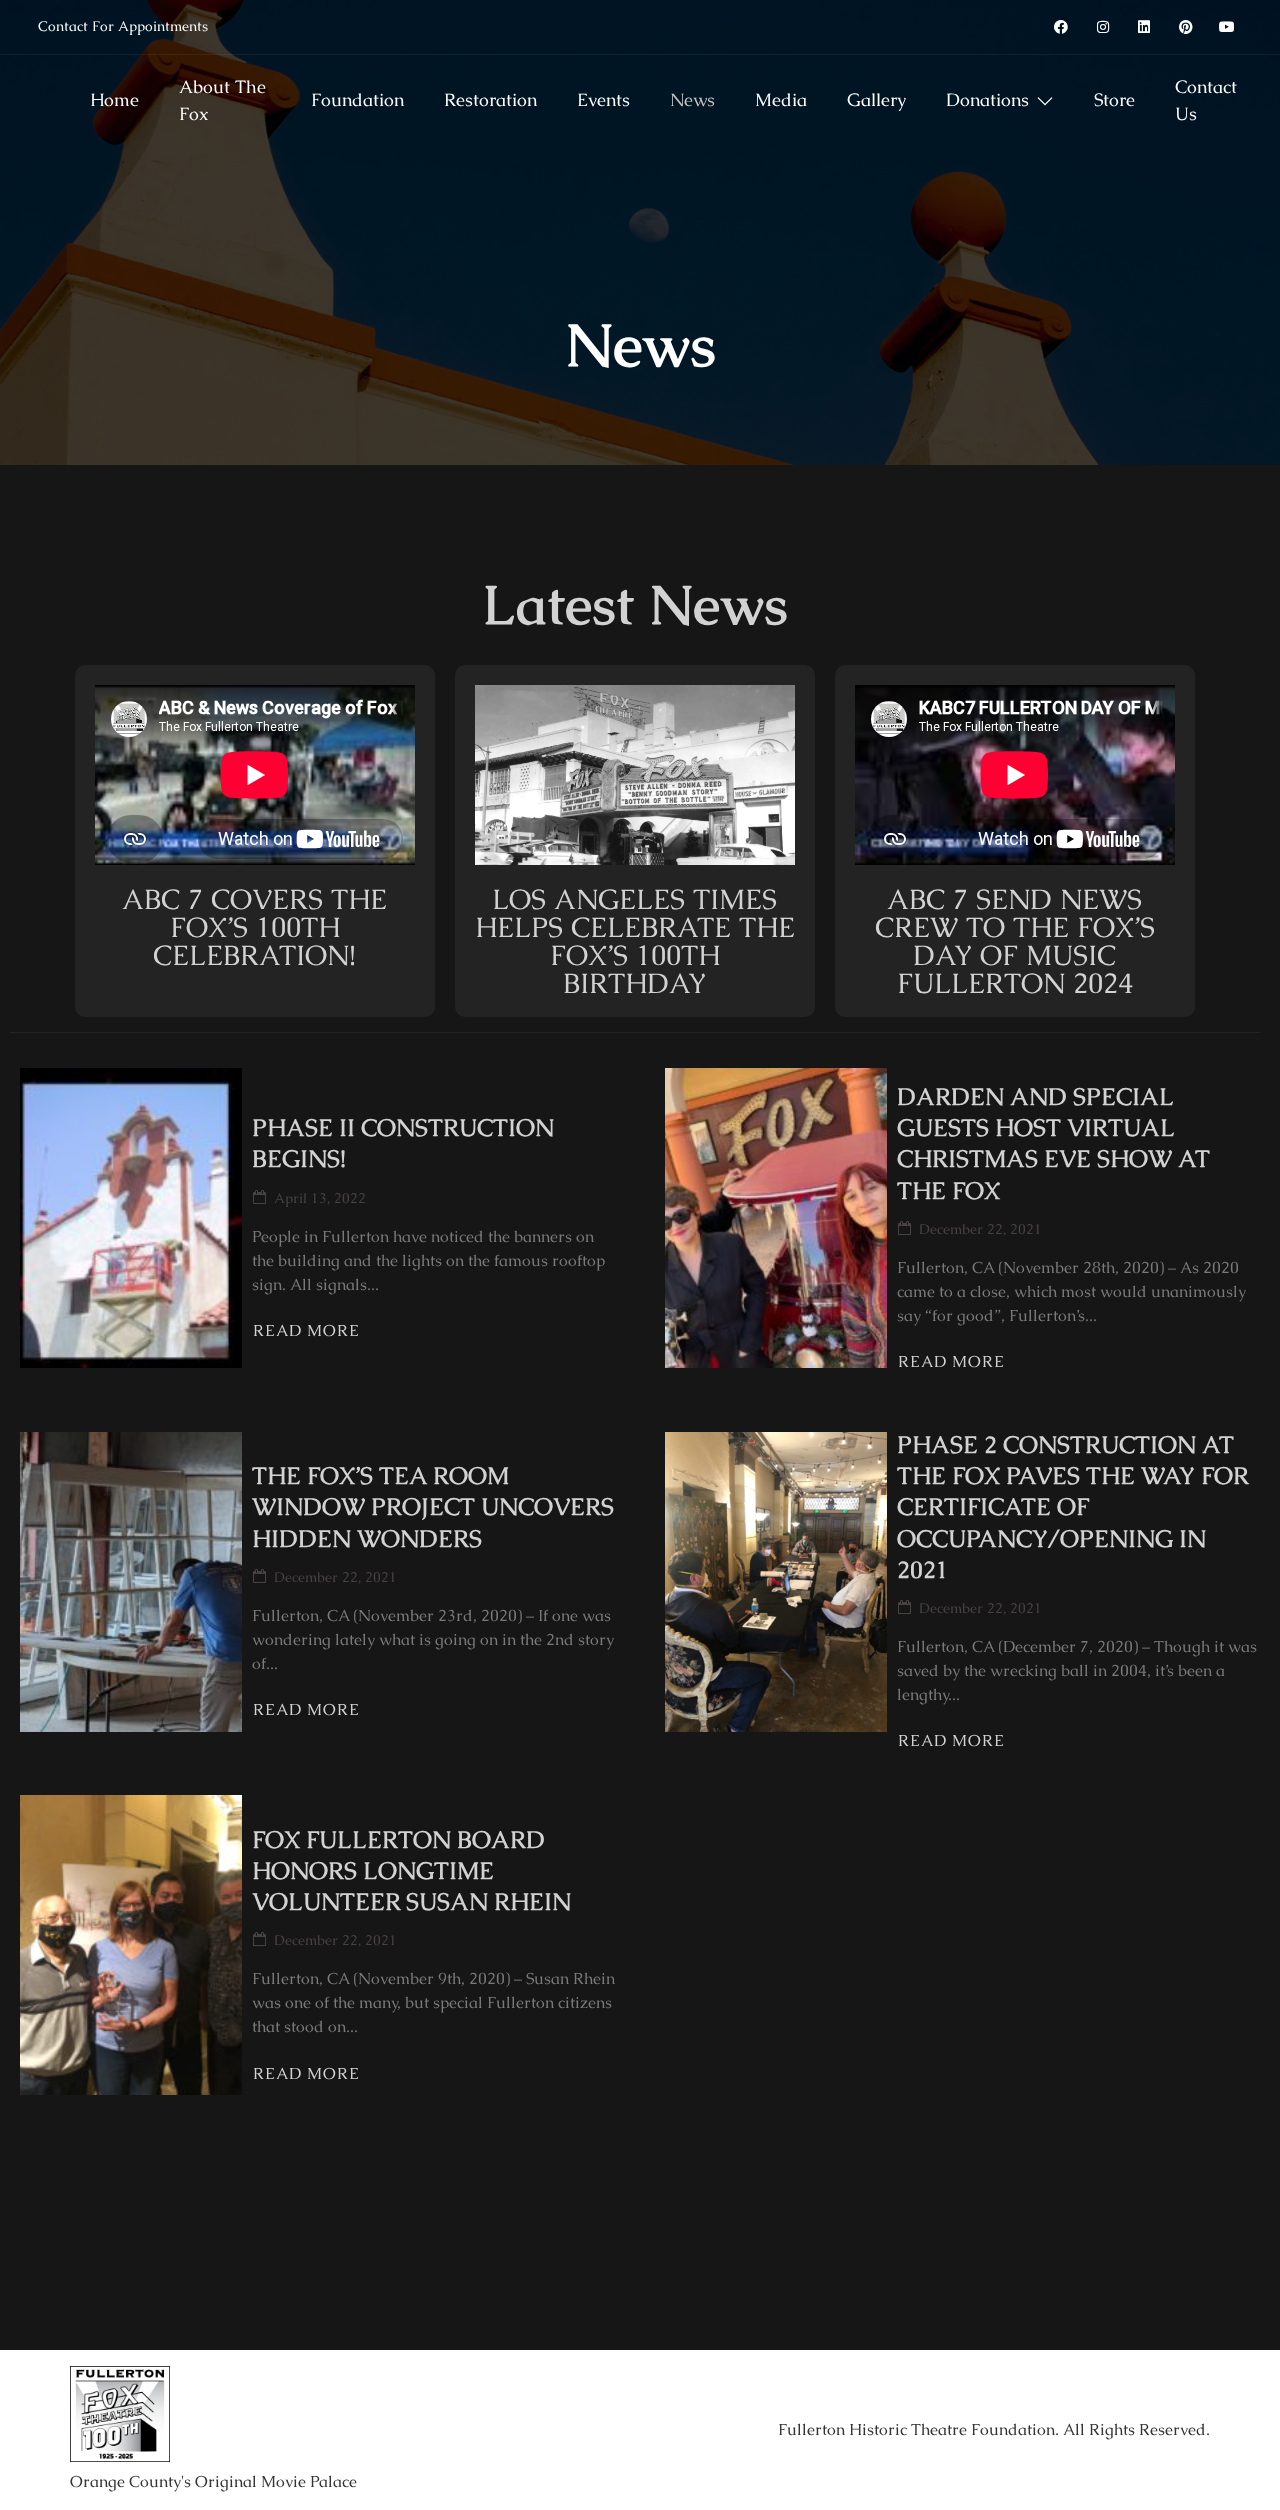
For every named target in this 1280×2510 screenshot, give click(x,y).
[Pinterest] (1186, 27)
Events (603, 99)
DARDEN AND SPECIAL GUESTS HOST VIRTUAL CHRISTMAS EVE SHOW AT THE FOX (1053, 1143)
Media (781, 99)
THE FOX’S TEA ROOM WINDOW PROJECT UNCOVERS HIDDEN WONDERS (433, 1506)
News (692, 99)
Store (1114, 99)
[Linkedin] (1144, 27)
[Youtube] (1228, 27)
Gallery (876, 99)
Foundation (357, 99)
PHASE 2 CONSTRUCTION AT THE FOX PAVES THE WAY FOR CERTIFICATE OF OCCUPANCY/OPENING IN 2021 (1072, 1507)
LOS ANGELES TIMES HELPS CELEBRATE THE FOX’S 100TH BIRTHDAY (635, 941)
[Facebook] (1061, 27)
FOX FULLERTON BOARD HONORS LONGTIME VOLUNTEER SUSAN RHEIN (411, 1870)
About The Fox (222, 100)
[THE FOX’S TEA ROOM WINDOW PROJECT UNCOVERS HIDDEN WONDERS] (131, 1582)
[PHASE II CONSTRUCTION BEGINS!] (131, 1218)
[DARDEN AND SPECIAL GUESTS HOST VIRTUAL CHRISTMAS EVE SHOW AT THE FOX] (776, 1218)
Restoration (490, 99)
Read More (306, 1331)
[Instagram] (1103, 27)
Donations (987, 99)
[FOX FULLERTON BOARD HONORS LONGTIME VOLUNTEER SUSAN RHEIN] (131, 1945)
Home (114, 99)
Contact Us (1206, 100)
